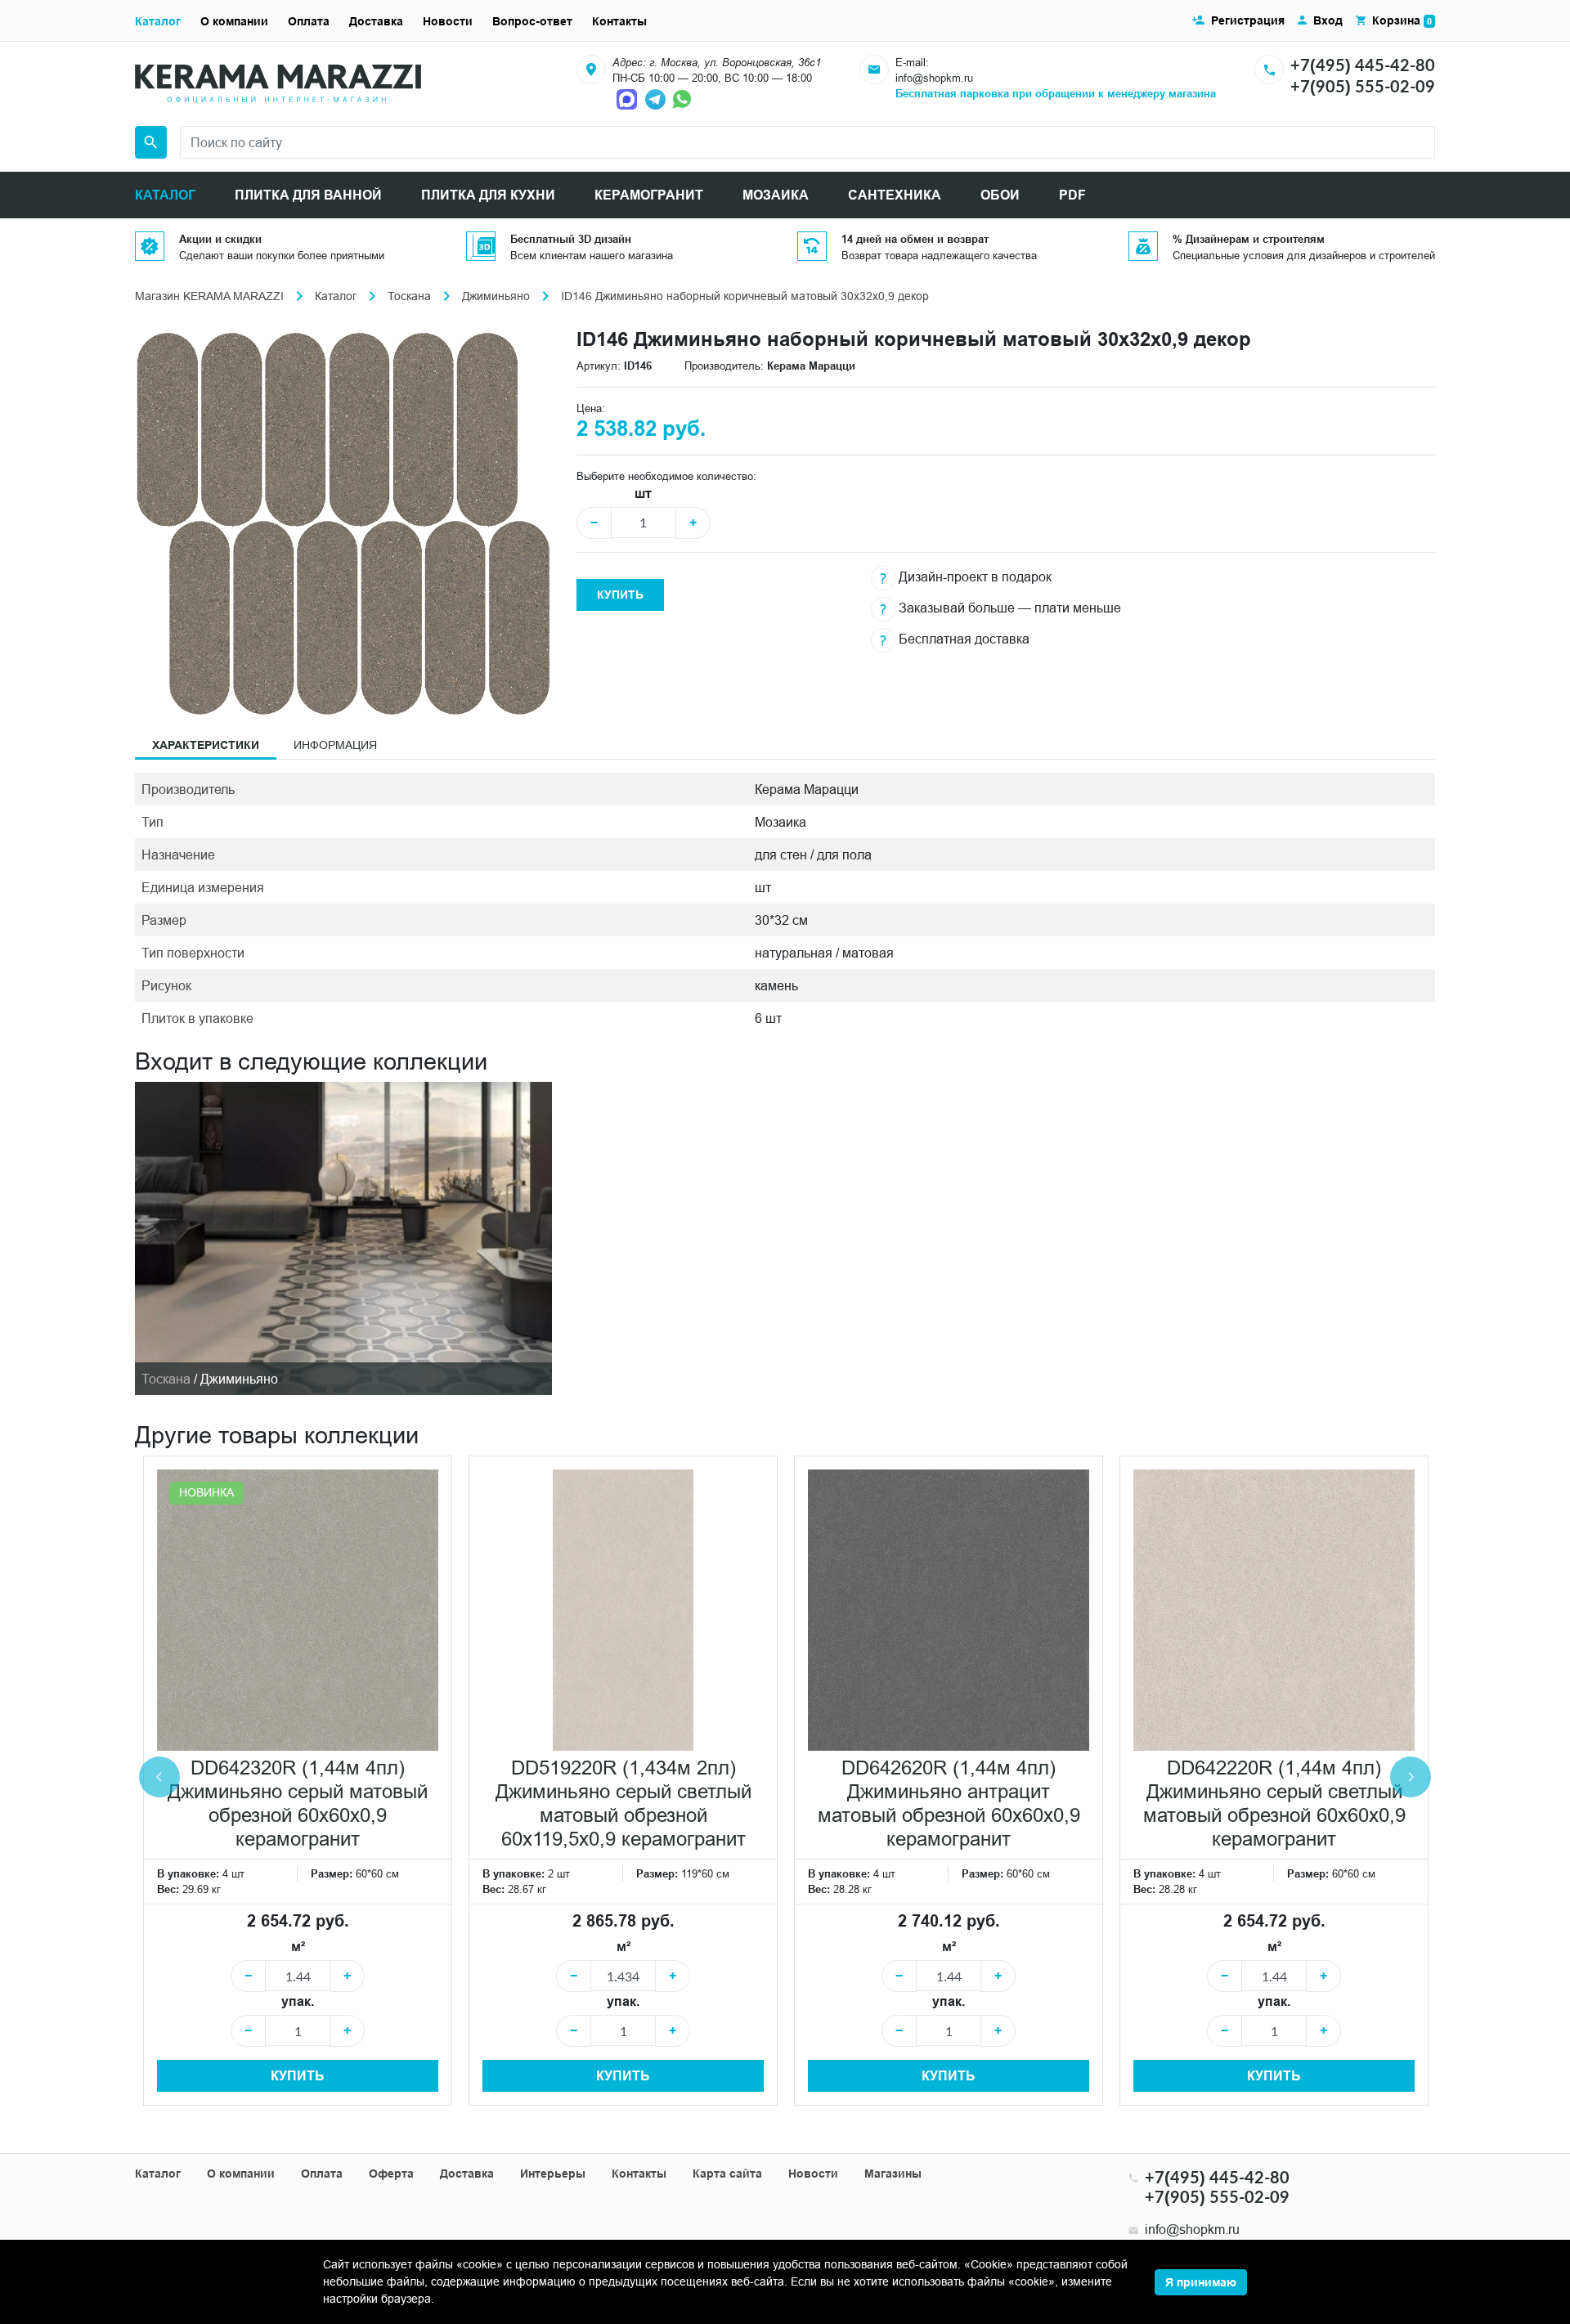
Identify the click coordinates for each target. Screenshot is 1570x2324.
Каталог (158, 21)
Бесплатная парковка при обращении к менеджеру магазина (1056, 93)
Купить (620, 594)
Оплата (309, 21)
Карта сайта (727, 2174)
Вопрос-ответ (532, 21)
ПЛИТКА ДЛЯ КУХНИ (488, 195)
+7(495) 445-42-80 (1363, 65)
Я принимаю (1201, 2282)
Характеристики (206, 745)
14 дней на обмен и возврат (915, 239)
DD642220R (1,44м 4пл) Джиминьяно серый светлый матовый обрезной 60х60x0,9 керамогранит (1274, 1804)
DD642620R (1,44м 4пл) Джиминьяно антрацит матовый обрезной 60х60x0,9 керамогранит (949, 1804)
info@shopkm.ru (934, 78)
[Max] (629, 98)
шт (643, 494)
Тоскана (409, 296)
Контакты (619, 21)
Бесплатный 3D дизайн (571, 239)
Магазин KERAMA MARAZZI (209, 296)
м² (298, 1947)
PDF (1072, 195)
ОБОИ (1000, 195)
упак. (298, 2001)
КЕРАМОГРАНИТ (649, 195)
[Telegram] (657, 98)
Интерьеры (553, 2174)
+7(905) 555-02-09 (1363, 86)
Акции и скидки (220, 239)
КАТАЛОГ (165, 195)
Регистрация (1248, 20)
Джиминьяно (496, 296)
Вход (1328, 20)
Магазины (893, 2174)
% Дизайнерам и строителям (1249, 239)
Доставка (376, 21)
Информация (335, 745)
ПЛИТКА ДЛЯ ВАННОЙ (308, 195)
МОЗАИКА (776, 195)
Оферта (391, 2174)
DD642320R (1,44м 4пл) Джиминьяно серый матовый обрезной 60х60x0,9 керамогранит (298, 1804)
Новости (448, 21)
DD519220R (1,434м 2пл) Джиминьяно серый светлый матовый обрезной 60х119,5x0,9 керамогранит (624, 1804)
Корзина (1402, 20)
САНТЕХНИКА (895, 195)
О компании (234, 21)
